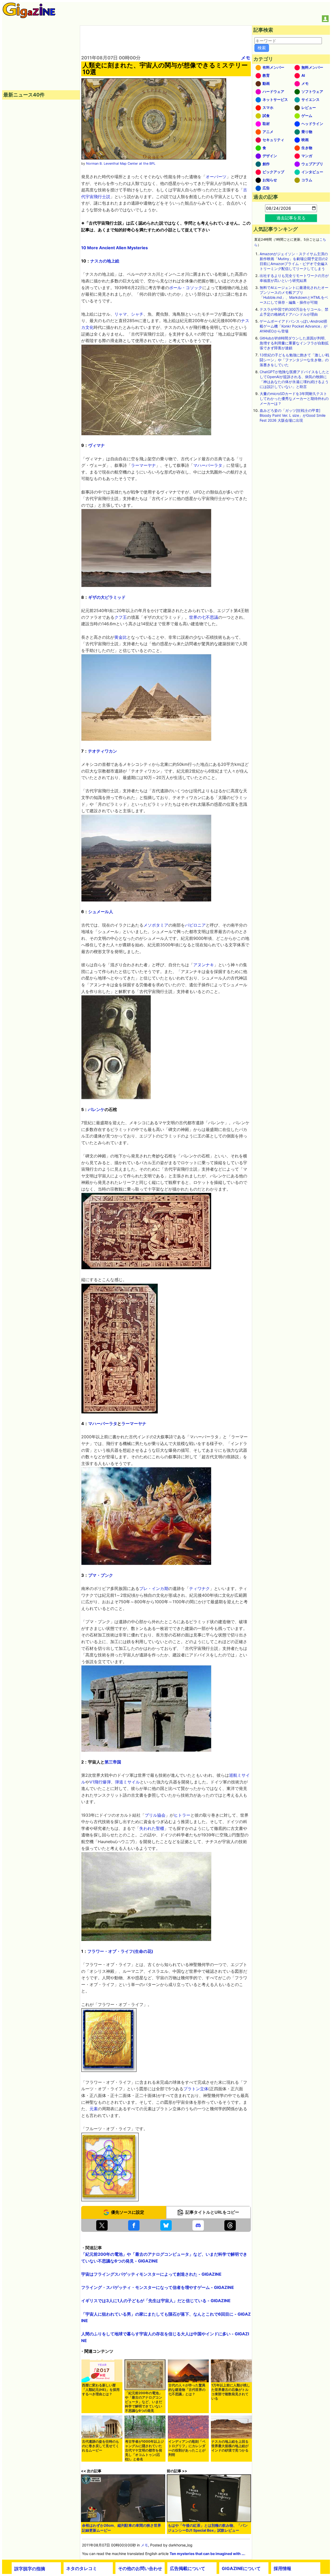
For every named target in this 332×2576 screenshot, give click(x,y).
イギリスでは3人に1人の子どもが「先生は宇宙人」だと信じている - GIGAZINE (156, 2301)
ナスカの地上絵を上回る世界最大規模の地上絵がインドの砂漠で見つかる (230, 2446)
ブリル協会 (155, 1815)
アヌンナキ (204, 965)
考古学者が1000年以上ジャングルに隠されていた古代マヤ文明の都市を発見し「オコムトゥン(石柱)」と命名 (144, 2450)
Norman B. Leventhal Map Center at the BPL (121, 164)
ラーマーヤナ (143, 465)
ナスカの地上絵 (105, 261)
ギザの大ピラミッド (107, 597)
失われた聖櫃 (152, 1828)
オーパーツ (216, 177)
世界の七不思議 (204, 617)
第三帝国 (113, 1762)
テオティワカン (102, 751)
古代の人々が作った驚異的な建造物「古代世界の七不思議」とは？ (187, 2390)
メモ (246, 58)
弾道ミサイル (127, 1782)
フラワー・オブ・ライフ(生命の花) (120, 1951)
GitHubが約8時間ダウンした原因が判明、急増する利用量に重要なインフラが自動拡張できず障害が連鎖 (294, 343)
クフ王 (121, 617)
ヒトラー (182, 1815)
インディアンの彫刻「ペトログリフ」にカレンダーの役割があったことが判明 (187, 2448)
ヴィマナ (96, 445)
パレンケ (96, 1109)
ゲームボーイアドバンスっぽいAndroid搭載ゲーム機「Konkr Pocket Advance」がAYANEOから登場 (293, 326)
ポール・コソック (186, 288)
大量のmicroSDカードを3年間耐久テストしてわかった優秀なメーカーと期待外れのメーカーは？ (294, 398)
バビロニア (195, 925)
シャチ (137, 314)
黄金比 (121, 637)
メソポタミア (156, 925)
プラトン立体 (196, 2089)
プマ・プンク (101, 1575)
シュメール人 (101, 912)
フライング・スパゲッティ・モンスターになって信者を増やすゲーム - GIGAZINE (158, 2287)
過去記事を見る (291, 218)
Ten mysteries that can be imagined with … (207, 2554)
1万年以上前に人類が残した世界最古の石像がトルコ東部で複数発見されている (231, 2392)
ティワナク (199, 1588)
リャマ (121, 314)
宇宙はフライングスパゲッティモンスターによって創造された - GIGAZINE (151, 2274)
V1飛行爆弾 (100, 1782)
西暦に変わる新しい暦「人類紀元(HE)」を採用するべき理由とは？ (101, 2390)
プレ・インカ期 (154, 1588)
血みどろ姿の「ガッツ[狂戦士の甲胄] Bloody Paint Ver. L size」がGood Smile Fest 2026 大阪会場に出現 (293, 415)
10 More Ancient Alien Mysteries (115, 248)
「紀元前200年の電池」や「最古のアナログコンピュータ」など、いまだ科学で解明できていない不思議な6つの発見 (144, 2402)
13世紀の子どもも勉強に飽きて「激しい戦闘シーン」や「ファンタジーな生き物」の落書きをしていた (294, 360)
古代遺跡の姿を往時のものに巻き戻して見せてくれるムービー (101, 2446)
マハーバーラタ (208, 465)
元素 (94, 2109)
